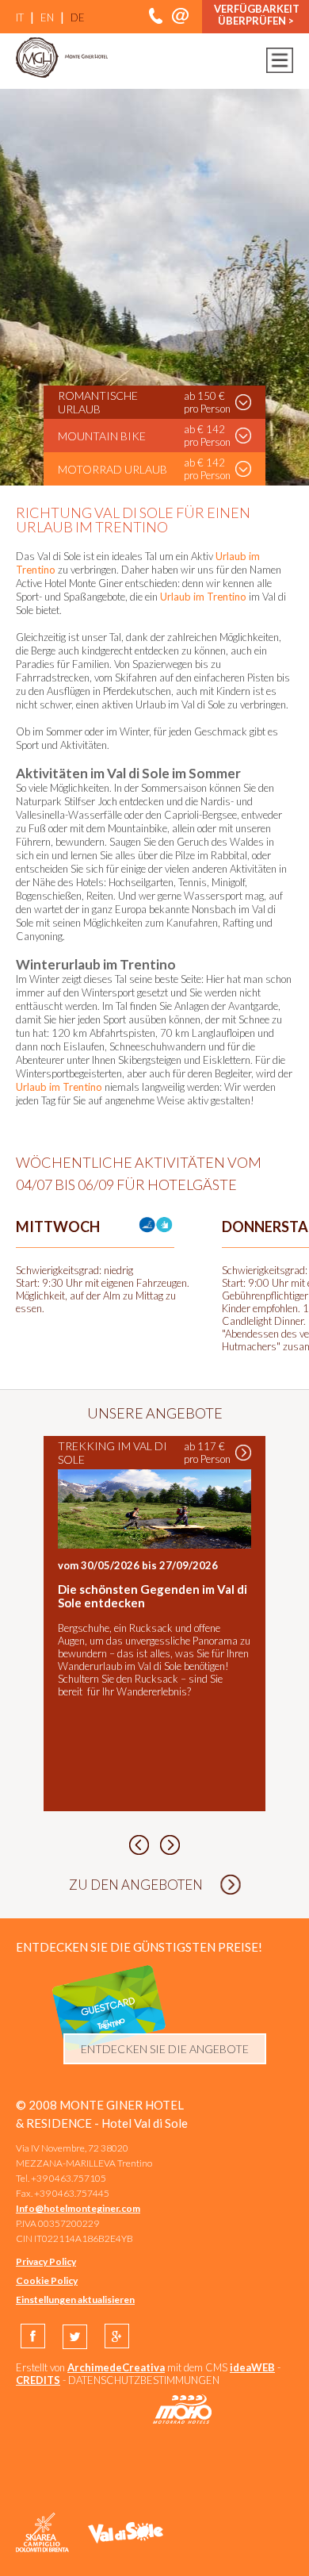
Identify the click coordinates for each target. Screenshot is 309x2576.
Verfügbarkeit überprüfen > (257, 15)
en (47, 17)
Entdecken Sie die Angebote (165, 2049)
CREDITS (38, 2380)
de (78, 17)
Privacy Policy (46, 2261)
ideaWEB (252, 2367)
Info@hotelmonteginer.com (78, 2208)
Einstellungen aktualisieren (75, 2300)
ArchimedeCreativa (116, 2367)
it (20, 17)
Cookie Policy (47, 2280)
